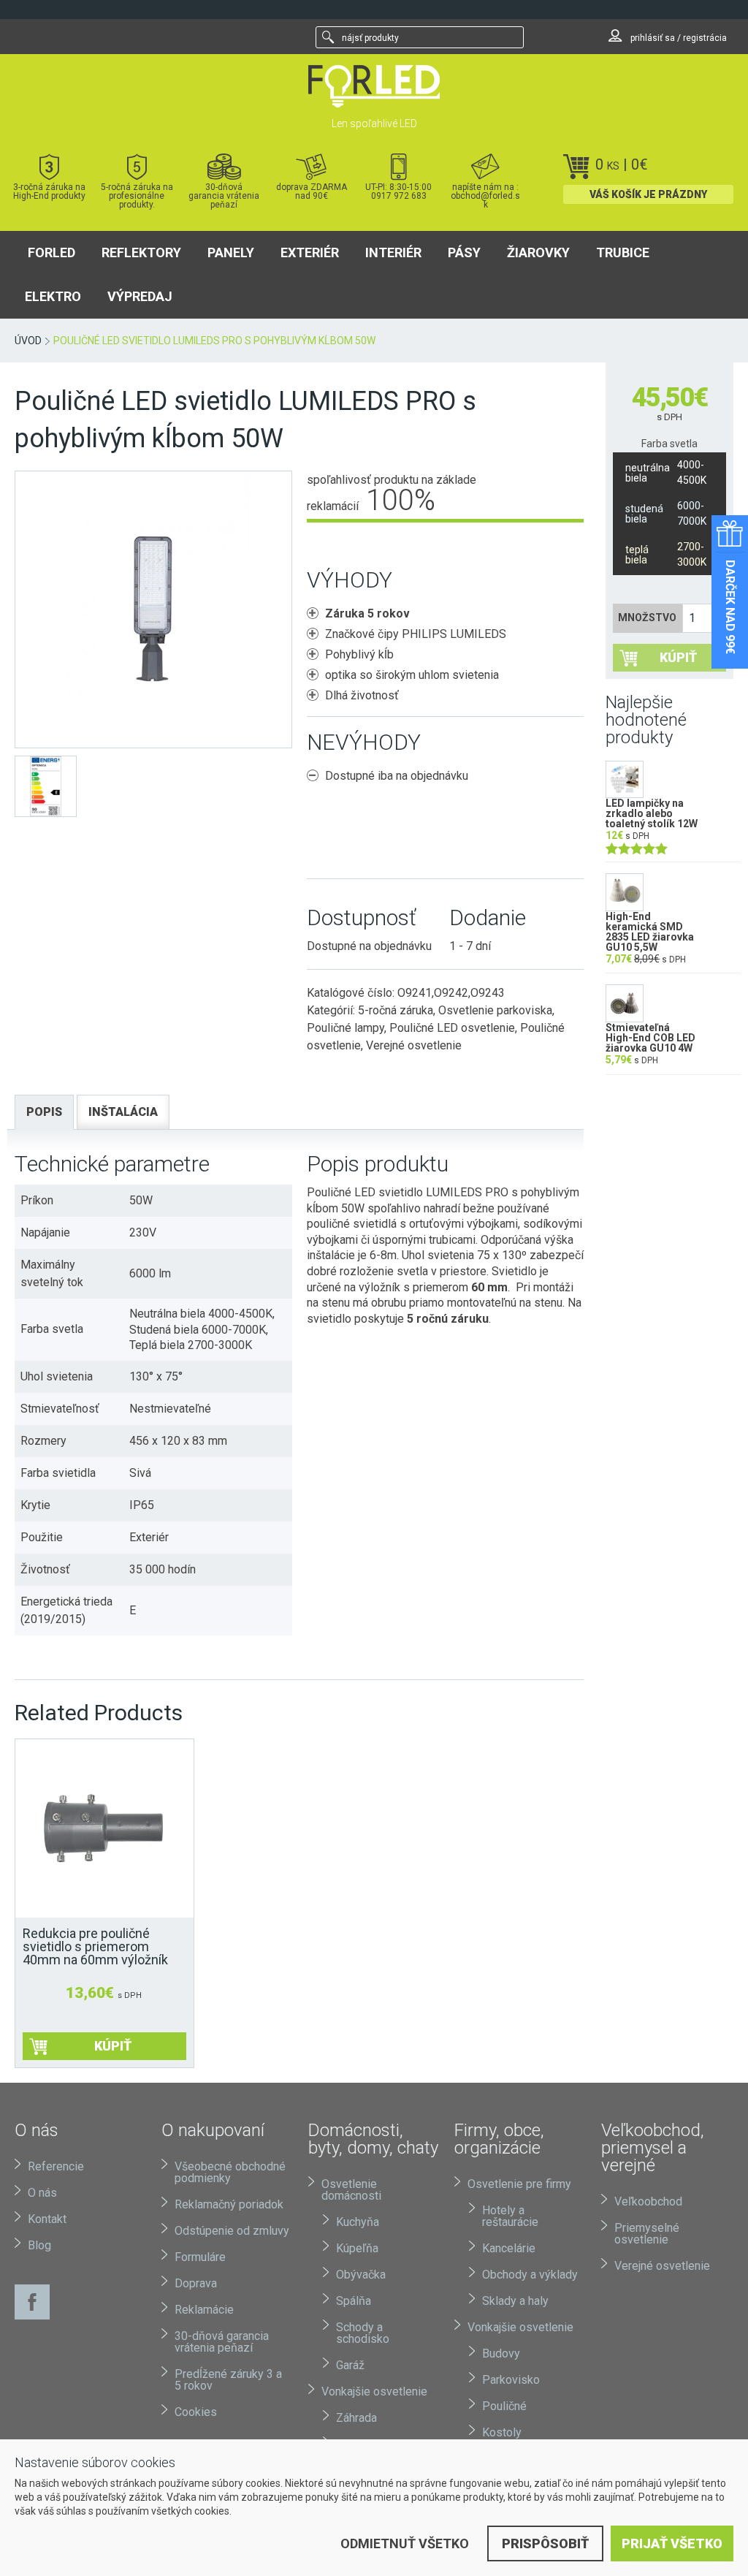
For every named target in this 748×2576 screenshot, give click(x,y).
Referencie (56, 2166)
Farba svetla (669, 444)
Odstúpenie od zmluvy (232, 2231)
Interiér (393, 252)
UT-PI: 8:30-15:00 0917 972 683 (398, 191)
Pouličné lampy (346, 1028)
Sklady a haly (515, 2301)
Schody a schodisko (363, 2333)
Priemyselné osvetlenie (647, 2234)
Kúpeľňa (357, 2248)
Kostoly (502, 2432)
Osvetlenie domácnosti (351, 2190)
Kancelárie (509, 2248)
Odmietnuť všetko (405, 2543)
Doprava (196, 2283)
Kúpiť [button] (113, 2046)
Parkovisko (511, 2380)
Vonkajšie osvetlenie (374, 2391)
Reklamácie (204, 2310)
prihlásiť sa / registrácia (678, 38)
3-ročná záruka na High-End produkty (49, 191)
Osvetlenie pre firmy (519, 2184)
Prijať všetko (672, 2543)
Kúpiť (678, 657)
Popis (44, 1112)
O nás (42, 2193)
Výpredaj (140, 296)
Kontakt (47, 2219)
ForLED (51, 252)
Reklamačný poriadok (229, 2204)
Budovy (501, 2353)
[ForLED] (374, 86)
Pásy (464, 252)
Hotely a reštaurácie (510, 2216)
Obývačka (361, 2275)
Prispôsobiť (545, 2543)
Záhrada (356, 2418)
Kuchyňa (358, 2222)
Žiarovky (538, 252)
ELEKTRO (53, 296)
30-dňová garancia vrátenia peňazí (224, 195)
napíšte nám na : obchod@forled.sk (485, 195)
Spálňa (354, 2301)
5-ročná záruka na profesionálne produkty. (137, 195)
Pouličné (504, 2406)
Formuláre (200, 2257)
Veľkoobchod (648, 2201)
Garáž (350, 2365)
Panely (231, 252)
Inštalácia (123, 1112)
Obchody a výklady (530, 2275)
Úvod (28, 341)
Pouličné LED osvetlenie (452, 1028)
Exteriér (310, 252)
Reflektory (141, 252)
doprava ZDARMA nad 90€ (312, 191)
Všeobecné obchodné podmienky (230, 2172)
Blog (39, 2245)
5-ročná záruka (396, 1010)
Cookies (196, 2412)
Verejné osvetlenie (414, 1045)
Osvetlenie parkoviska (495, 1010)
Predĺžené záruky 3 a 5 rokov (228, 2380)
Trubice (623, 252)
